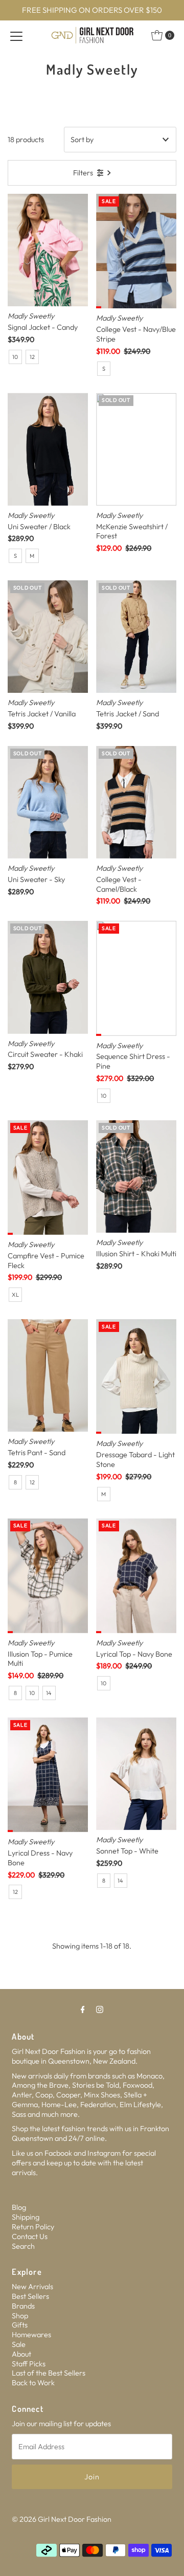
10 (15, 357)
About (21, 2354)
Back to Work (33, 2383)
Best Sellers (30, 2296)
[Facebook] (83, 2009)
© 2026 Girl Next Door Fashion (62, 2519)
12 (32, 357)
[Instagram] (100, 2009)
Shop (20, 2316)
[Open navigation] (16, 35)
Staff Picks (29, 2364)
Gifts (20, 2325)
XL (15, 1295)
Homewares (31, 2335)
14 (49, 1693)
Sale (19, 2344)
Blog (19, 2207)
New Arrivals (32, 2287)
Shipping (26, 2217)
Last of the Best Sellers (49, 2373)
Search (23, 2246)
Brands (23, 2306)
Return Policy (33, 2227)
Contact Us (30, 2236)
